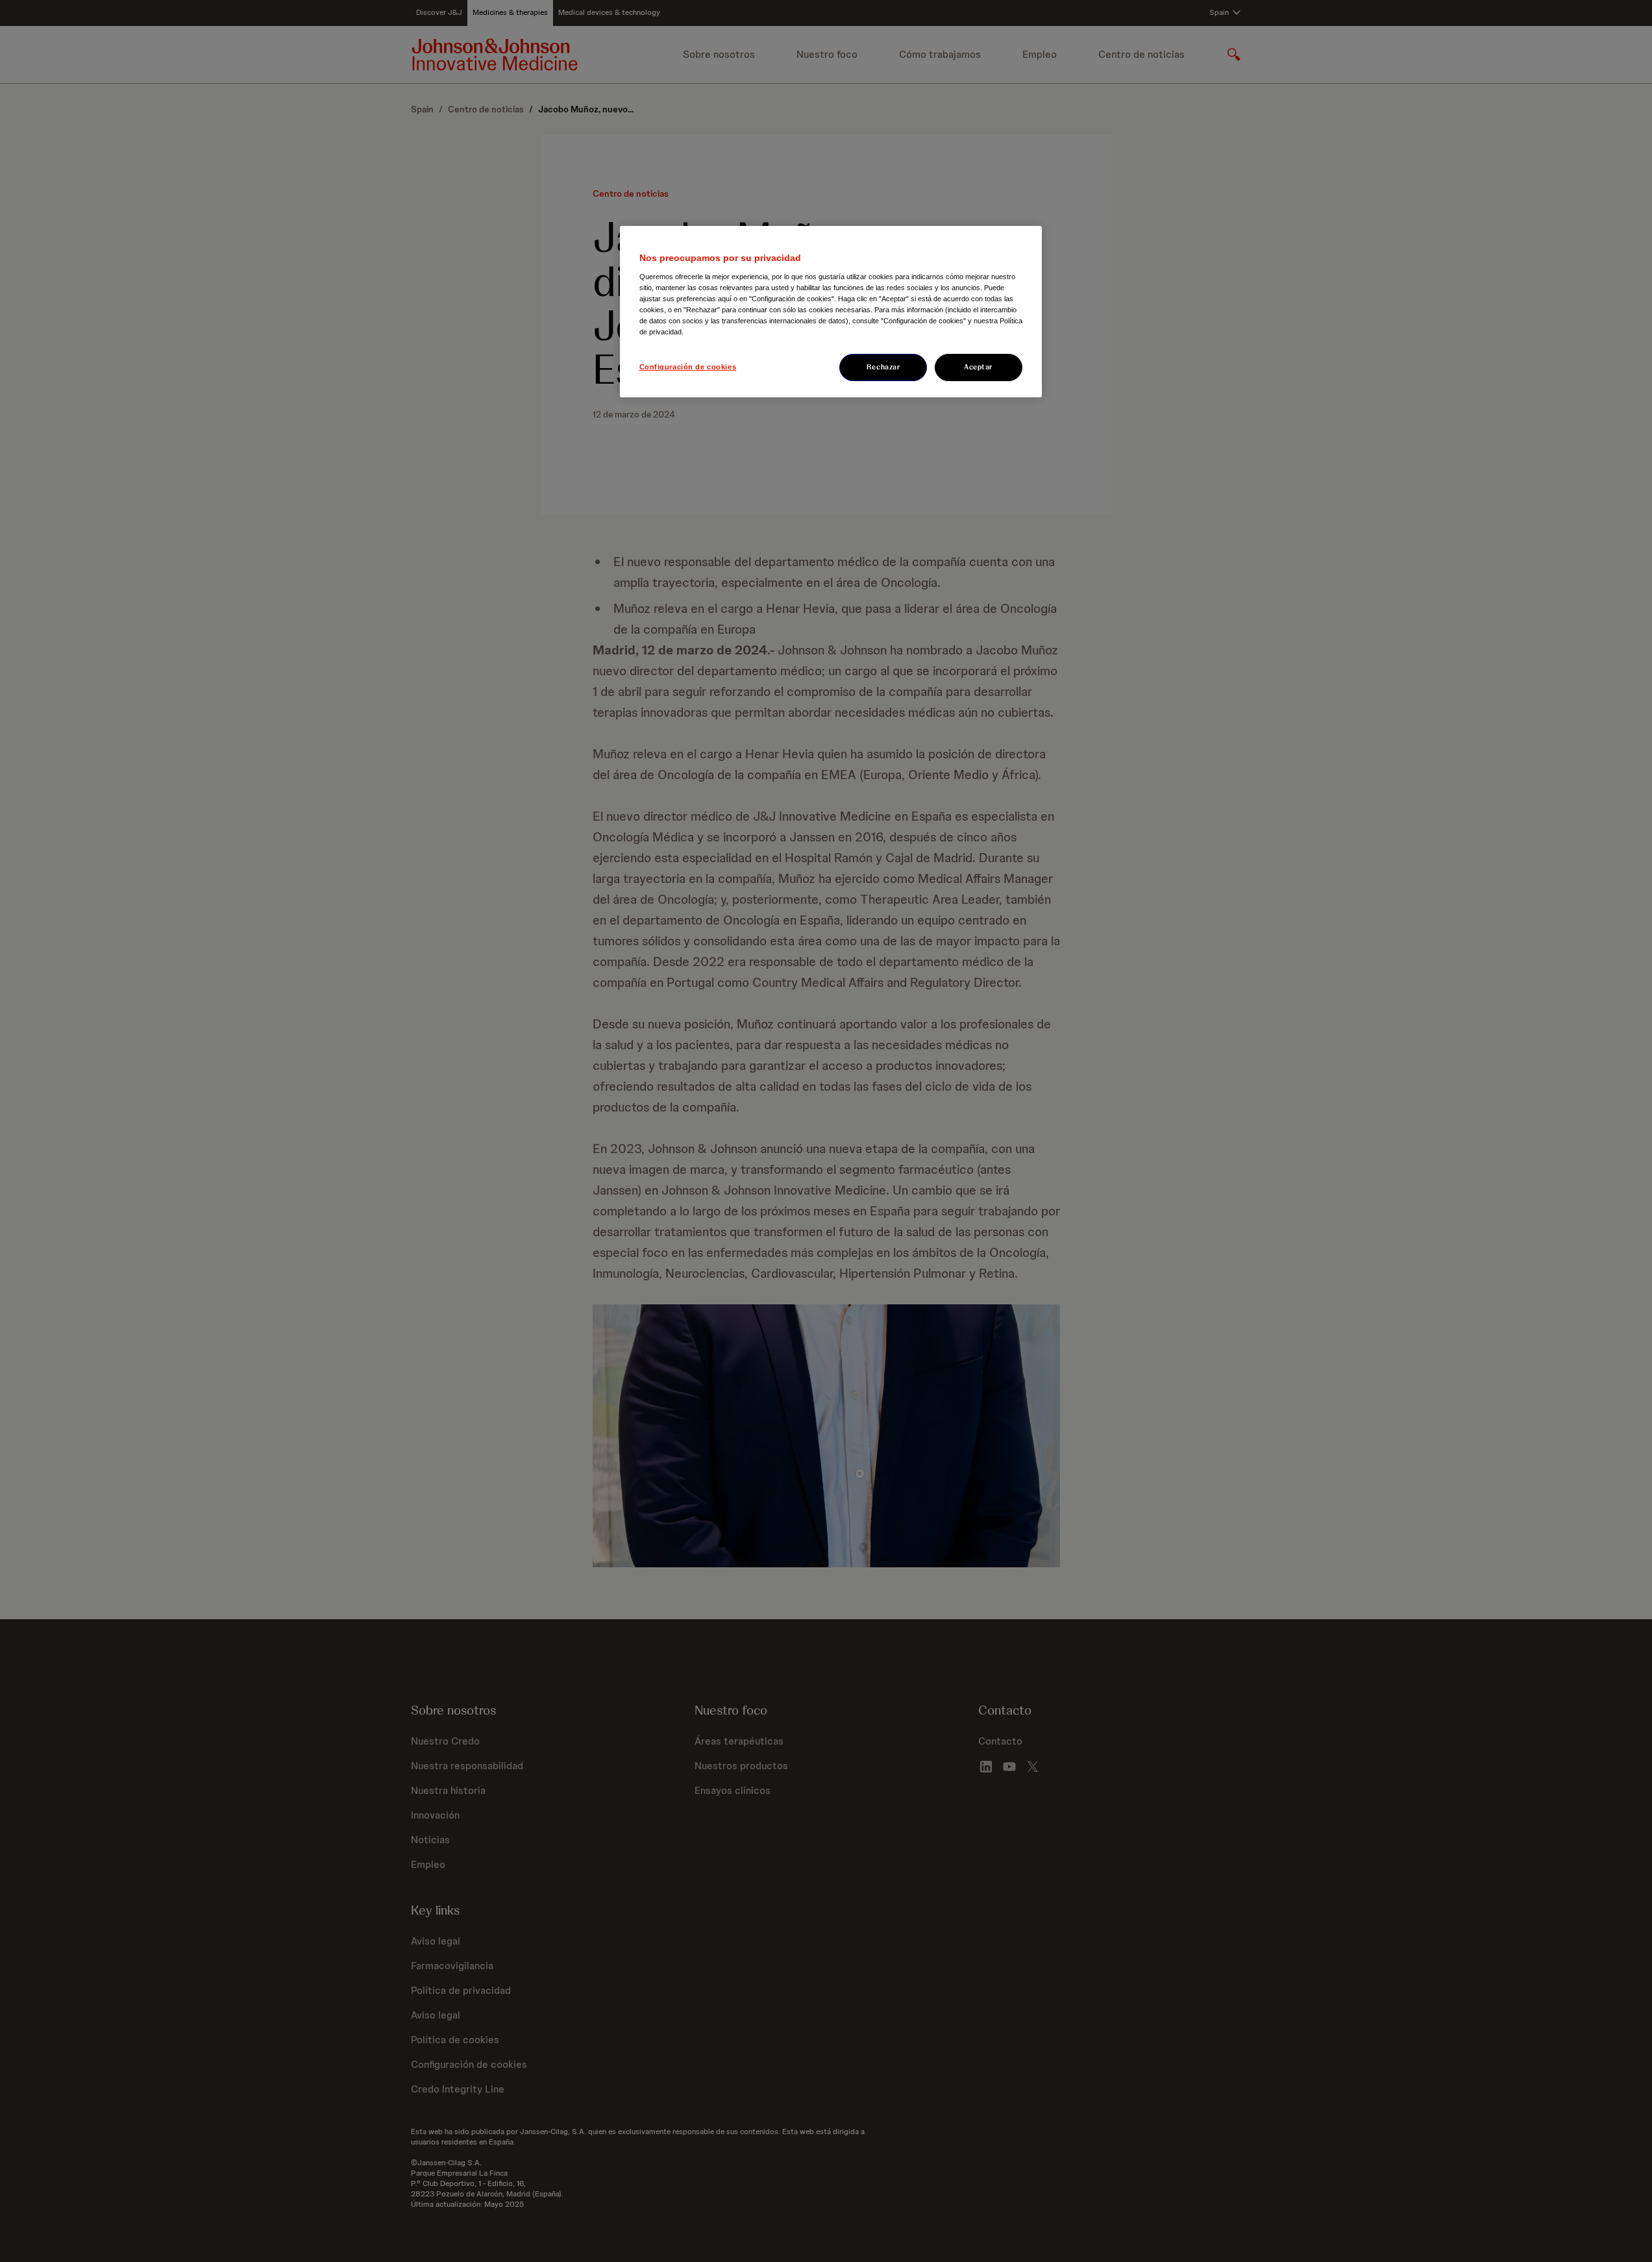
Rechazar (883, 367)
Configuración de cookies (688, 367)
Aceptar (978, 367)
